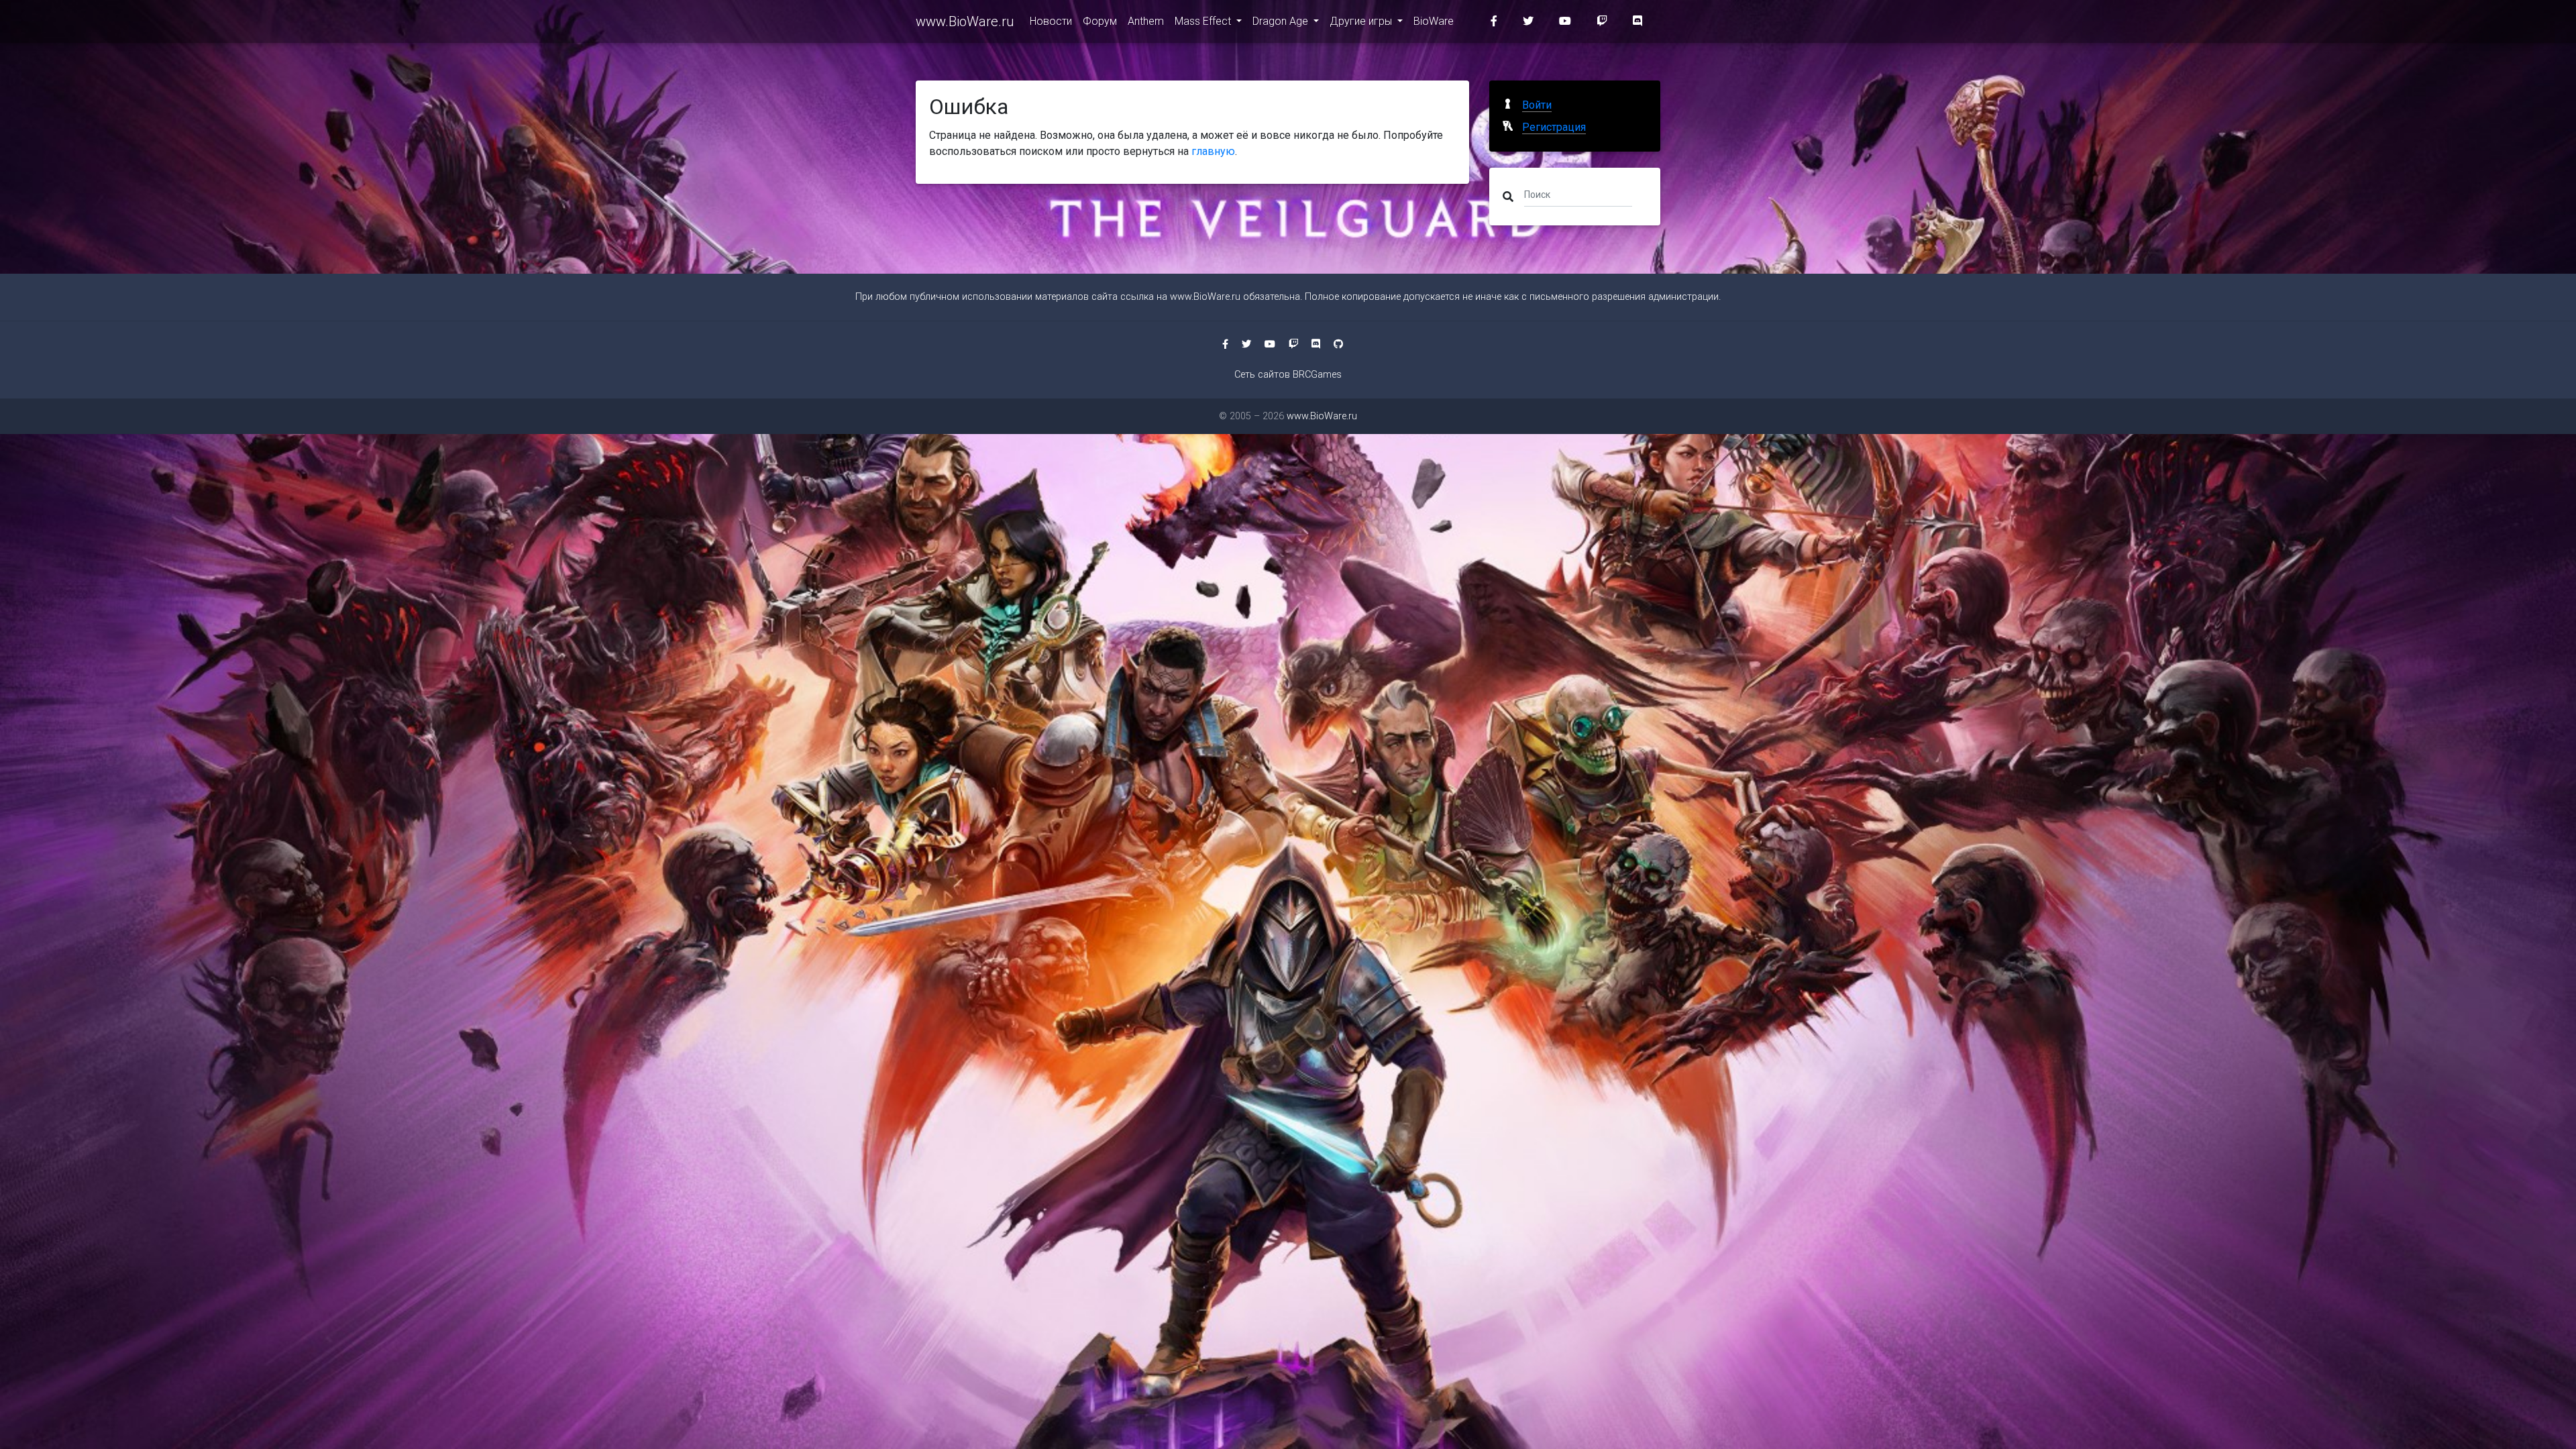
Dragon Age (1282, 21)
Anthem (1146, 21)
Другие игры (1362, 21)
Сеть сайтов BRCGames (1288, 375)
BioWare (1434, 21)
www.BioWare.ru (965, 21)
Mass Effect (1204, 21)
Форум (1100, 21)
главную (1213, 151)
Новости (1051, 21)
